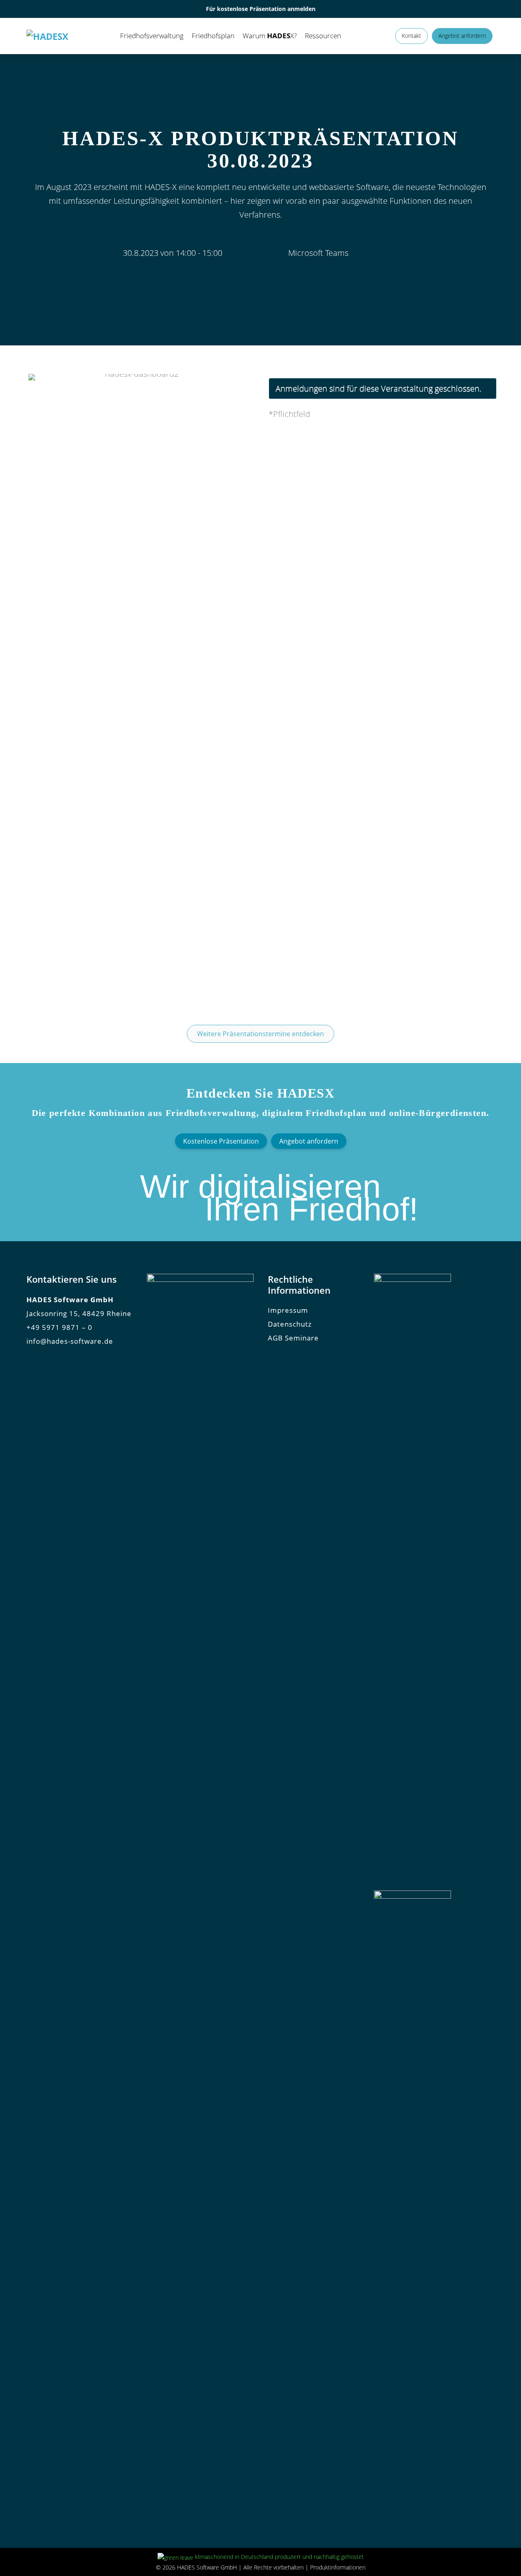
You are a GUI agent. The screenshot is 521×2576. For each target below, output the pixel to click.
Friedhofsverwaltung (152, 36)
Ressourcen (323, 36)
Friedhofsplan (213, 36)
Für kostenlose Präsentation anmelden (261, 9)
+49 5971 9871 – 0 (59, 1327)
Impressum (288, 1310)
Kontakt (412, 36)
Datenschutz (290, 1324)
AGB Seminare (293, 1338)
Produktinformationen (338, 2567)
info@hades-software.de (70, 1341)
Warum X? (270, 36)
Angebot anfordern (462, 36)
